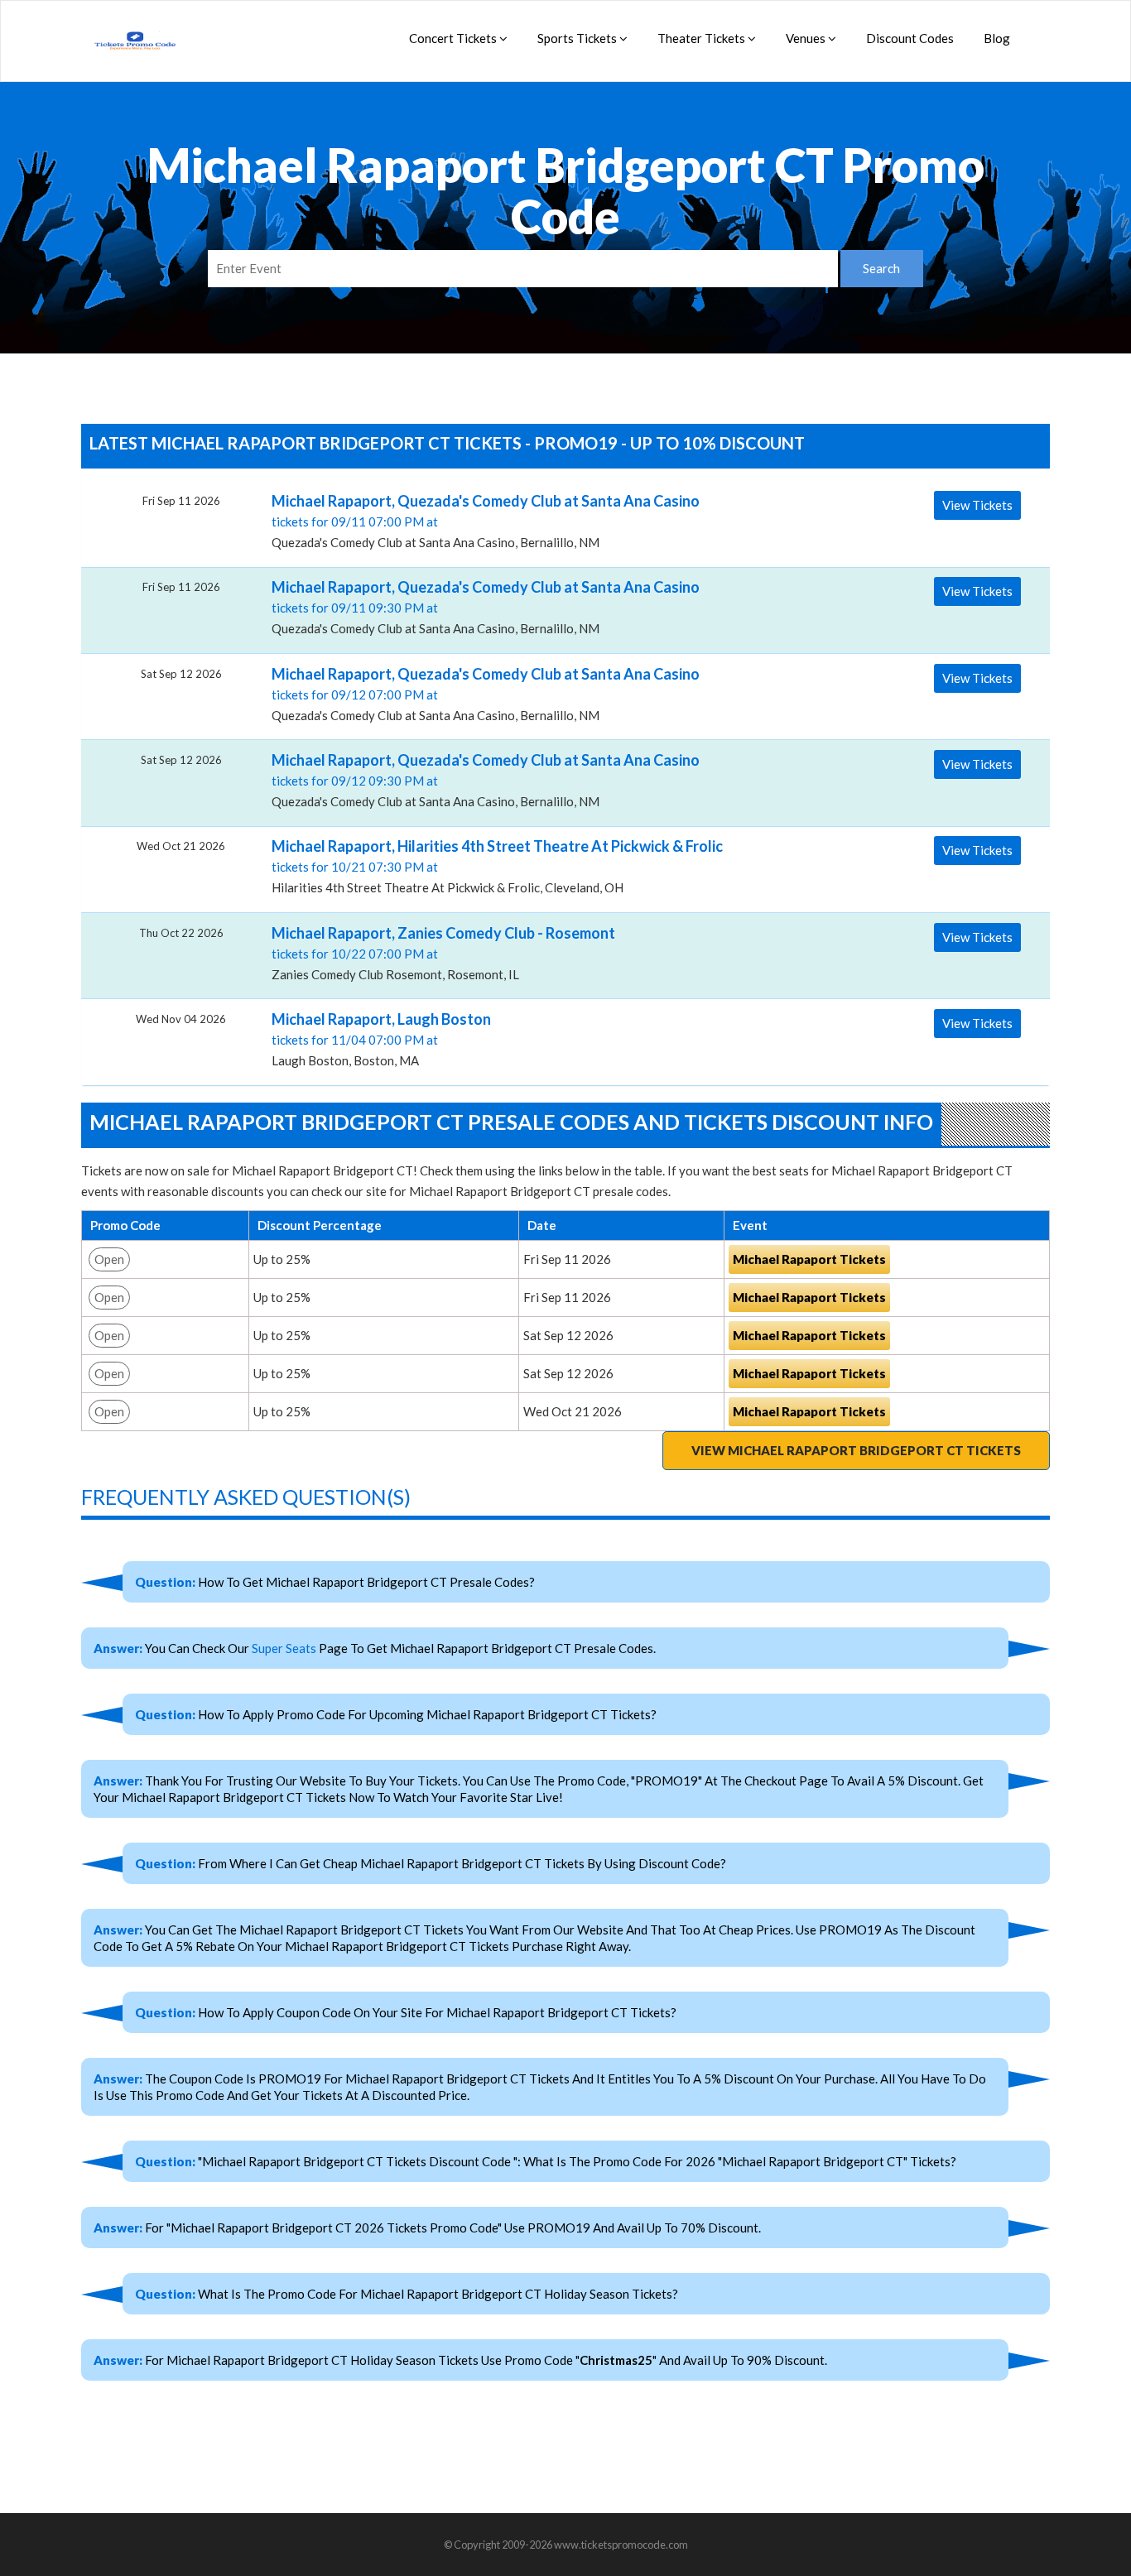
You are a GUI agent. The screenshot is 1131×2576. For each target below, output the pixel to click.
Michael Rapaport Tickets (809, 1259)
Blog (997, 38)
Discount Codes (910, 38)
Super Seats (284, 1648)
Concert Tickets (454, 38)
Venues (807, 38)
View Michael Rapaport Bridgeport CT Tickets (856, 1450)
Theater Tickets (703, 38)
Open (109, 1259)
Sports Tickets (578, 38)
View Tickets (977, 505)
